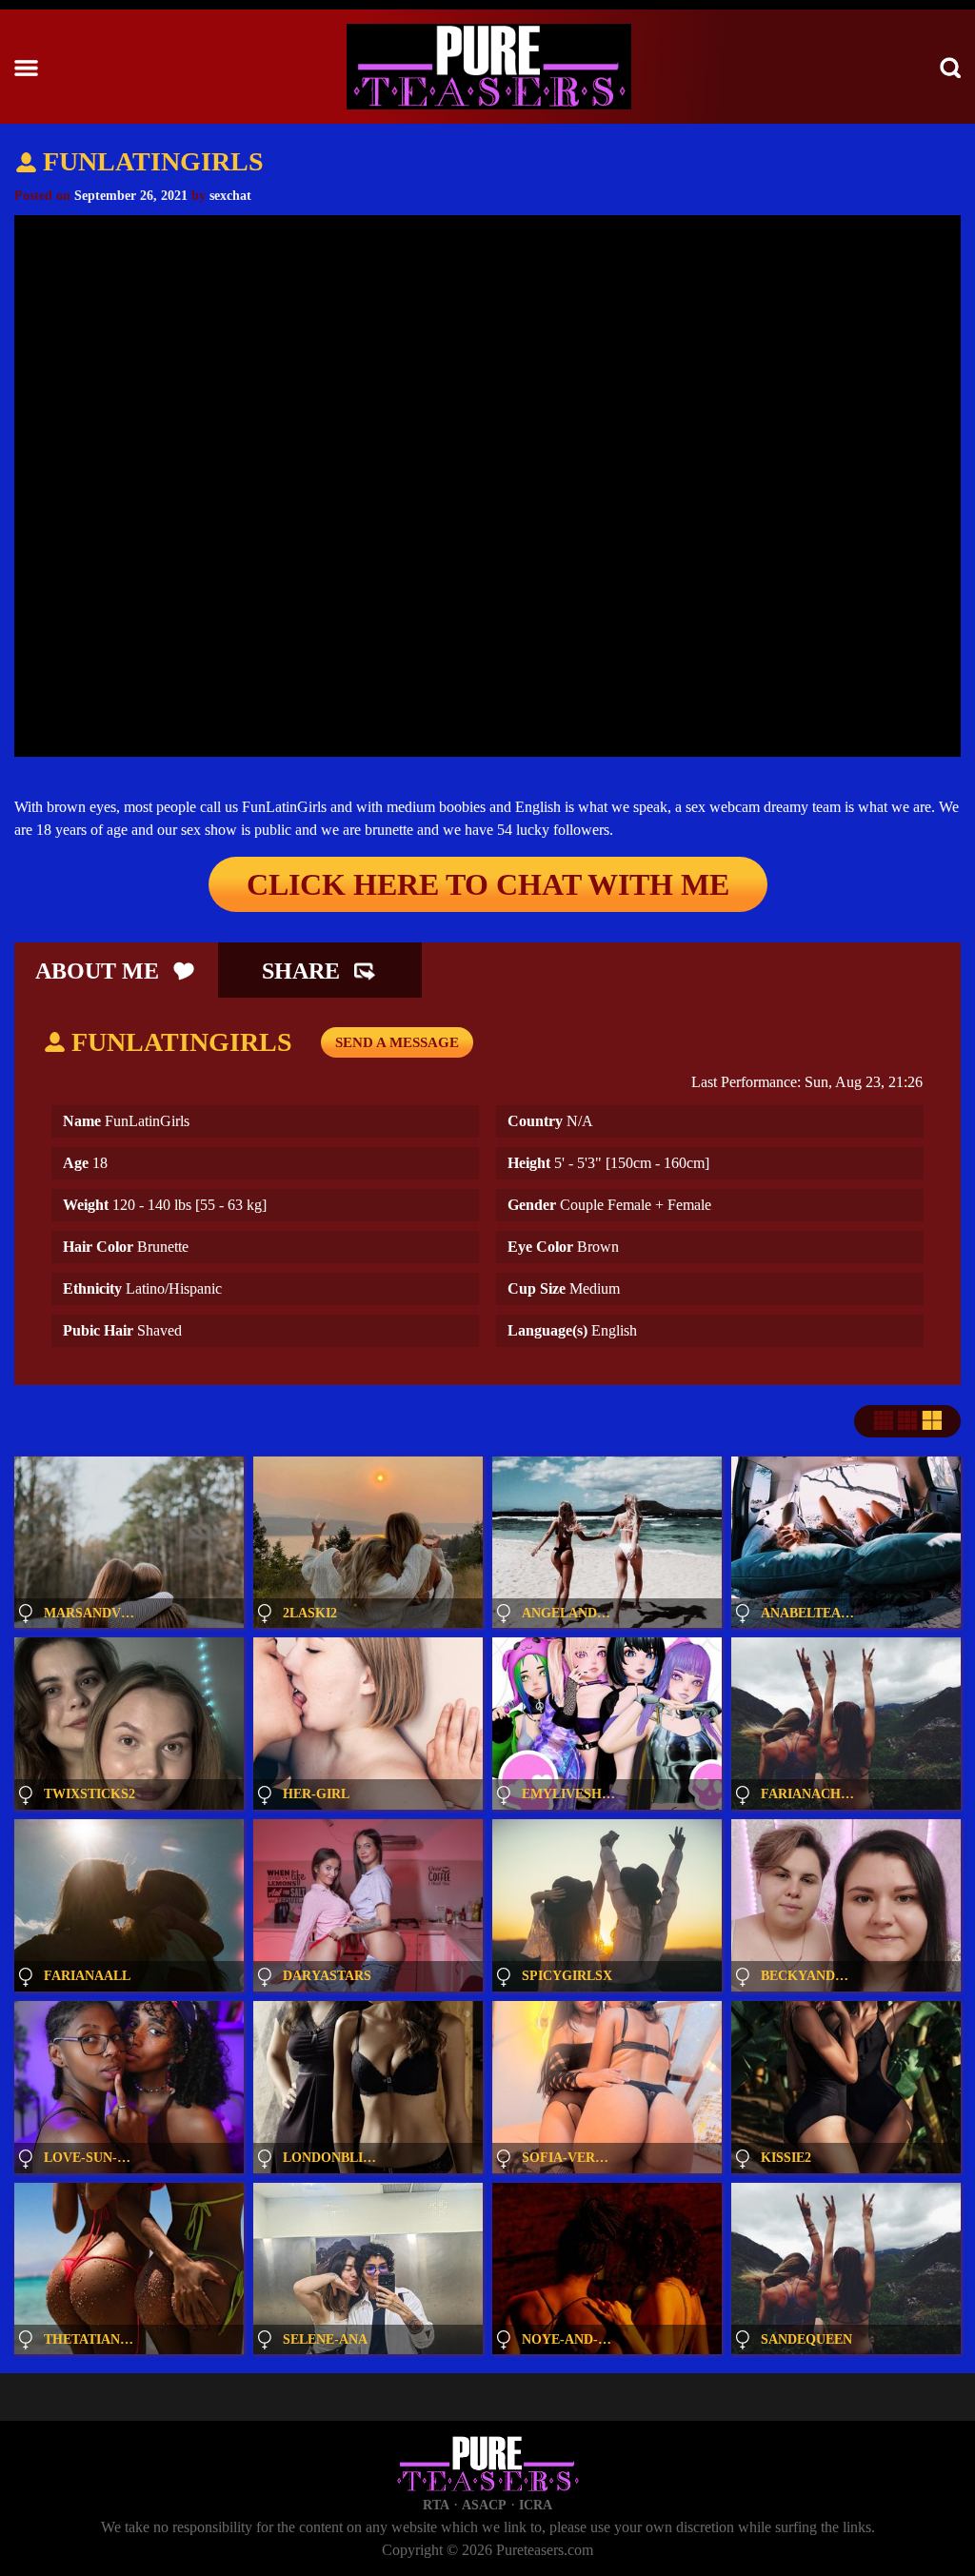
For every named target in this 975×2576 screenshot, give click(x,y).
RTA (436, 2505)
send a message (397, 1042)
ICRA (536, 2505)
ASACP (484, 2505)
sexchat (230, 196)
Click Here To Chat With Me (488, 884)
